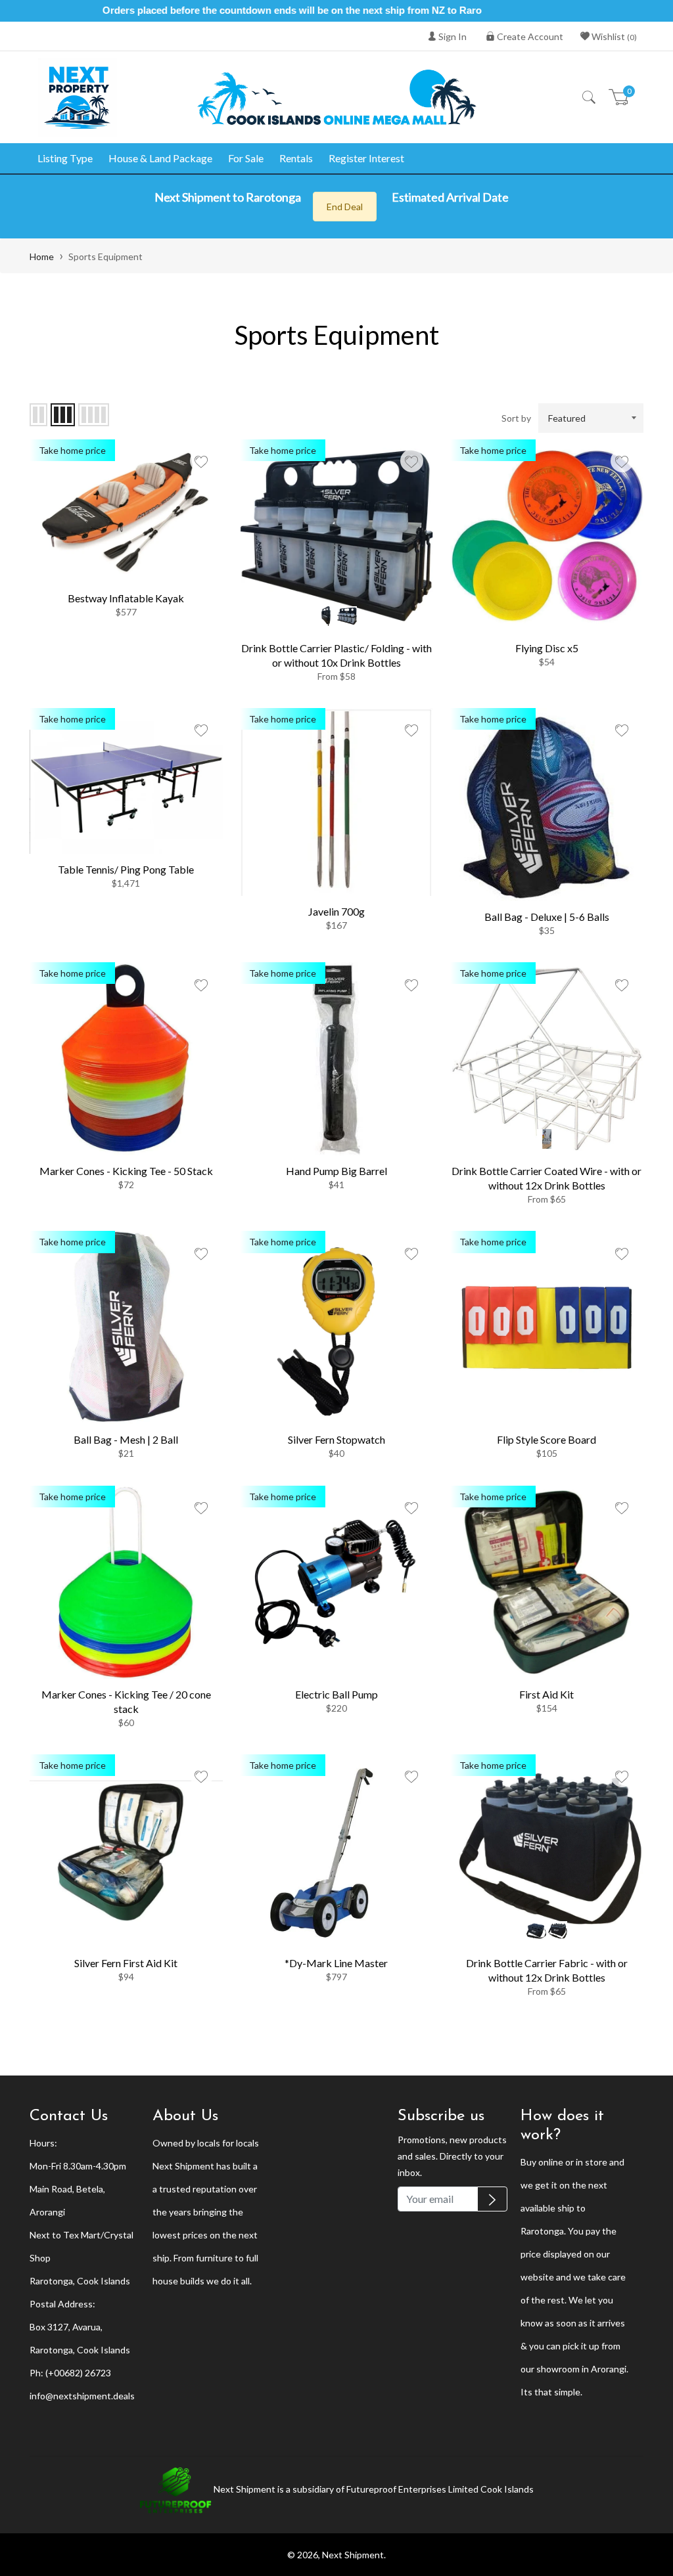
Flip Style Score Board (546, 1439)
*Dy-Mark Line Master (336, 1963)
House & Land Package (160, 158)
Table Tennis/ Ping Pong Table (126, 869)
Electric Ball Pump (336, 1694)
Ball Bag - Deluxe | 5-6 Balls (547, 917)
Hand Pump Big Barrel (336, 1171)
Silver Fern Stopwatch (336, 1439)
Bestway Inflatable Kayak (126, 598)
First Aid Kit (546, 1694)
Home (42, 256)
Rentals (296, 158)
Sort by (516, 418)
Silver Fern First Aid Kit (126, 1963)
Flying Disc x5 (547, 648)
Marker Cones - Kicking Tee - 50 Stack (126, 1171)
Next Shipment (353, 2555)
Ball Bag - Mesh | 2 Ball (126, 1439)
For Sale (246, 158)
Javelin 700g (336, 911)
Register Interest (366, 158)
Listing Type (65, 158)
